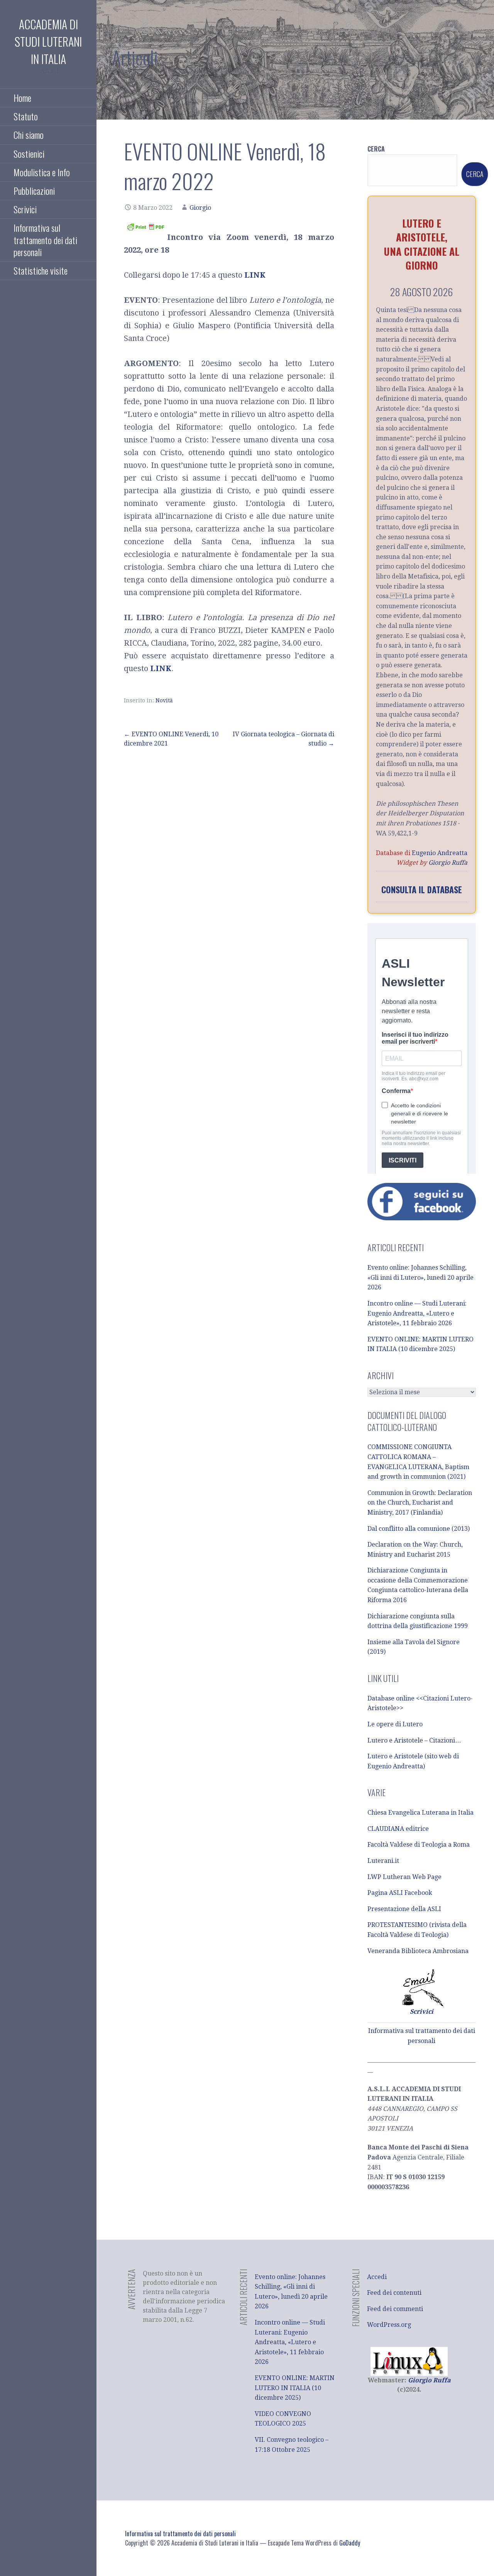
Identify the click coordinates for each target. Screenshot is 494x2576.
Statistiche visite (41, 270)
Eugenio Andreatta (440, 853)
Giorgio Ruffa (448, 863)
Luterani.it (383, 1861)
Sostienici (29, 154)
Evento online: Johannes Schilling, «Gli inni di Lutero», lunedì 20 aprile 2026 (420, 1277)
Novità (164, 700)
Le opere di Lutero (395, 1724)
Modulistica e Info (42, 172)
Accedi (377, 2277)
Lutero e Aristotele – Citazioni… (414, 1740)
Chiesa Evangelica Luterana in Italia (420, 1813)
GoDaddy (350, 2543)
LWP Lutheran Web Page (404, 1877)
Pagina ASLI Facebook (400, 1893)
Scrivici (25, 209)
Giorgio (200, 208)
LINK (255, 275)
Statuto (26, 116)
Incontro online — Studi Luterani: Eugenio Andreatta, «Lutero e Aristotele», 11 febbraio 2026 (417, 1313)
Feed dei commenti (395, 2309)
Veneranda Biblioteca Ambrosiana (418, 1951)
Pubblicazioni (34, 191)
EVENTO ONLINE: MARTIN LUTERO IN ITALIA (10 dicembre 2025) (295, 2388)
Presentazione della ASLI (404, 1909)
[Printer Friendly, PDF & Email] (145, 226)
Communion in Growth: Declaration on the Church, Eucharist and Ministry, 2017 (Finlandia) (420, 1503)
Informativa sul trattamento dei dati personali (45, 240)
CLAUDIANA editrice (398, 1829)
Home (22, 98)
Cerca (376, 149)
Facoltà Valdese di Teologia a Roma (419, 1845)
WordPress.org (389, 2325)
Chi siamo (29, 135)
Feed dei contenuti (394, 2293)
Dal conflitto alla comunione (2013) (419, 1529)
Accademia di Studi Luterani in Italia (48, 41)
